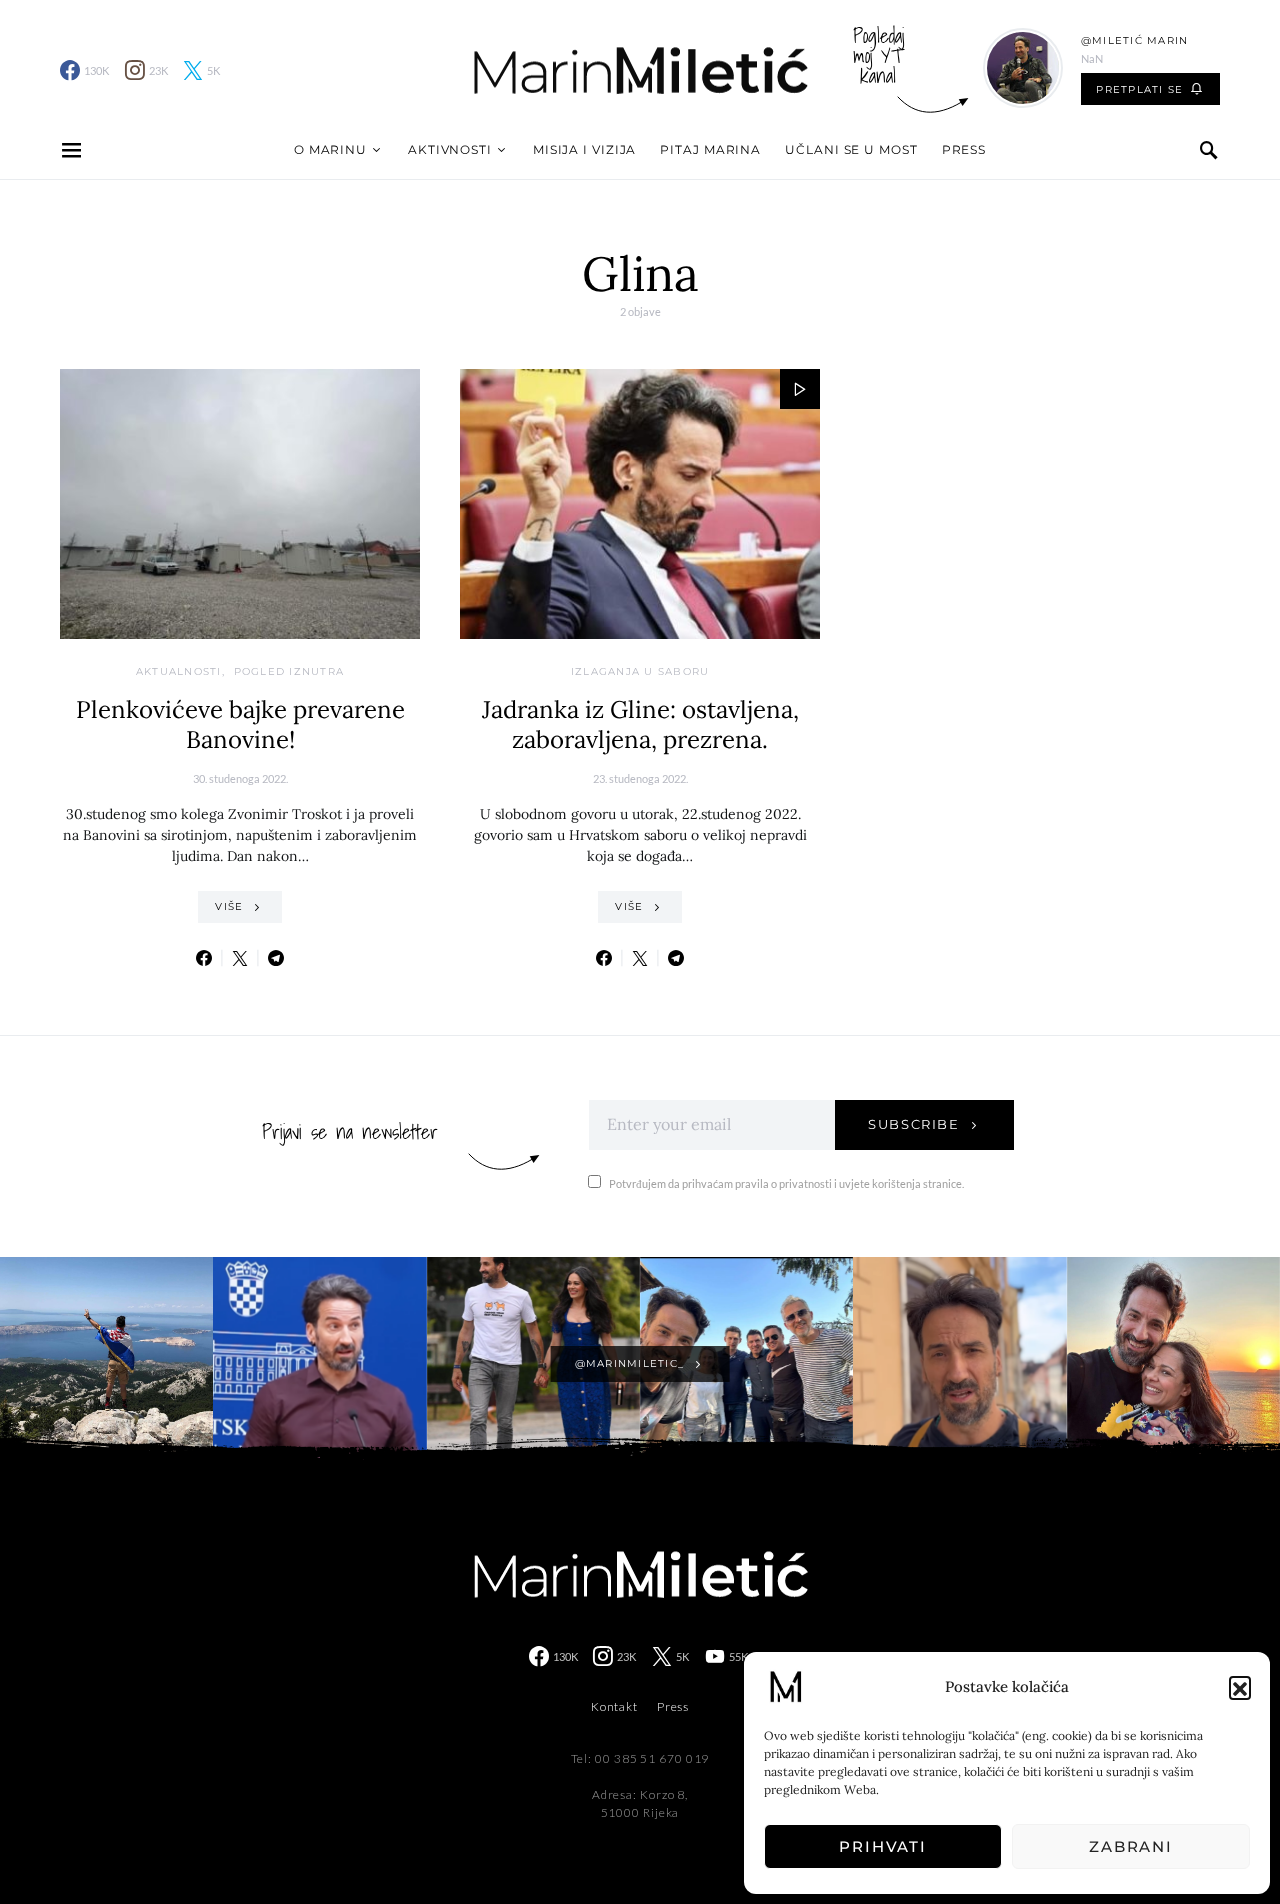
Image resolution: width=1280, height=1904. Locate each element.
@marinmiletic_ (630, 1363)
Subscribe (914, 1124)
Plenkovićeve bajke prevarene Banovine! (240, 724)
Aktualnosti (179, 671)
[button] (1240, 1687)
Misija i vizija (585, 149)
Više (229, 906)
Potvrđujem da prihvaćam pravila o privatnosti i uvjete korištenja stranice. (786, 1183)
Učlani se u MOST (851, 149)
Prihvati (883, 1846)
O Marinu (330, 149)
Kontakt (614, 1706)
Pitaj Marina (710, 149)
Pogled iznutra (289, 671)
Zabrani (1131, 1846)
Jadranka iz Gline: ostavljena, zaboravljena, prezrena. (640, 724)
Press (964, 149)
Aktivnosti (450, 149)
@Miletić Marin (1135, 40)
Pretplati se (1139, 89)
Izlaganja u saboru (640, 671)
